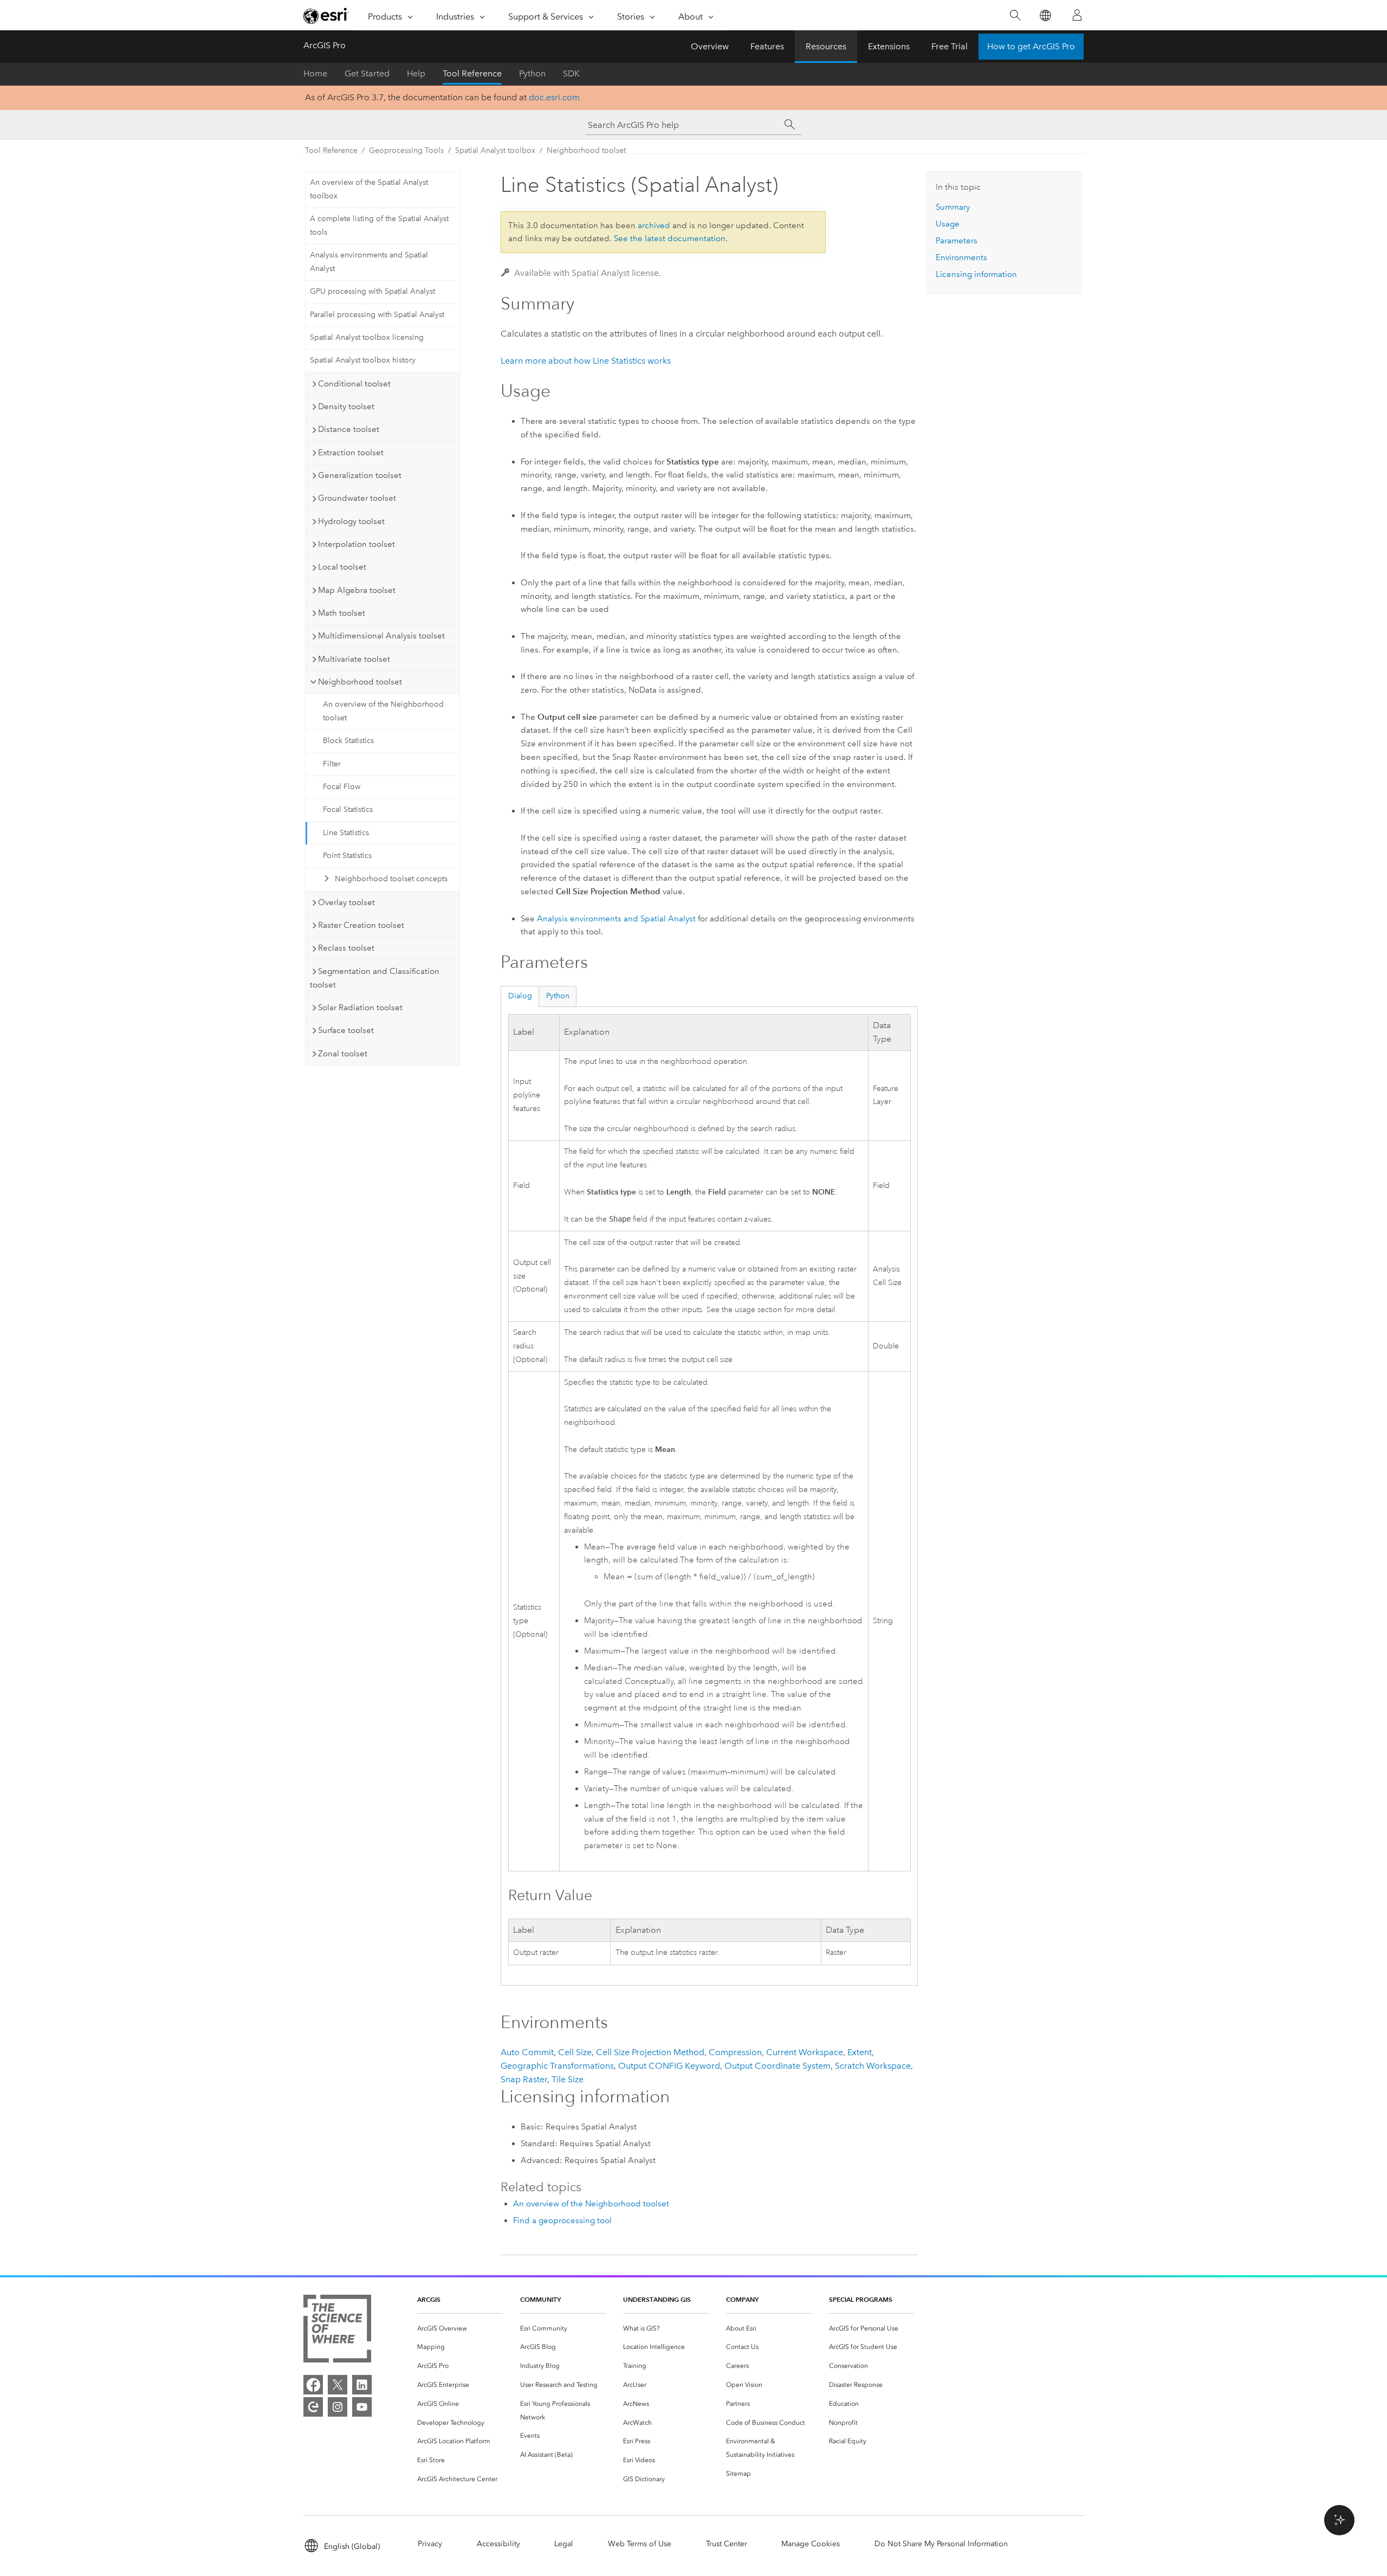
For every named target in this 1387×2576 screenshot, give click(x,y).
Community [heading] (540, 2299)
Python (532, 73)
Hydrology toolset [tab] (351, 521)
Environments (961, 257)
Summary (953, 207)
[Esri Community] (313, 2407)
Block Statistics (348, 741)
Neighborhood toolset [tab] (360, 682)
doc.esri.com (554, 97)
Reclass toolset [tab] (346, 948)
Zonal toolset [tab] (343, 1054)
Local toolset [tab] (342, 567)
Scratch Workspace (873, 2066)
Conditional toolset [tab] (354, 384)
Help (416, 73)
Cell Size (575, 2052)
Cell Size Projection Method (650, 2052)
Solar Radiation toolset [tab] (360, 1008)
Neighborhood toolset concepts (391, 879)
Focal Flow (342, 787)
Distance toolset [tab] (349, 429)
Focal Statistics (348, 809)
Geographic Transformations (557, 2066)
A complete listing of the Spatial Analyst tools (379, 225)
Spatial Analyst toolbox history (363, 360)
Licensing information (976, 274)
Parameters (957, 241)
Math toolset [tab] (342, 613)
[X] (338, 2385)
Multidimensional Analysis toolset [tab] (381, 636)
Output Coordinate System (777, 2066)
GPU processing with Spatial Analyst (372, 291)
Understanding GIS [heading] (657, 2299)
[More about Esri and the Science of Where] (337, 2331)
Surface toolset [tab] (346, 1030)
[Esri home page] (326, 16)
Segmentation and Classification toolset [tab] (375, 978)
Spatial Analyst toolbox (495, 150)
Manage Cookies (811, 2544)
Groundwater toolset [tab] (357, 498)
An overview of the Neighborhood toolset (383, 711)
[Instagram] (338, 2407)
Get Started (367, 73)
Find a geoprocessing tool (562, 2220)
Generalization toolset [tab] (360, 475)
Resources (826, 46)
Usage (948, 224)
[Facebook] (313, 2385)
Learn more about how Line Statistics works (586, 361)
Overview (710, 46)
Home (315, 73)
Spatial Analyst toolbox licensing (367, 337)
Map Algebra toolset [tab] (357, 590)
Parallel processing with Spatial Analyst (377, 315)
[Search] (1015, 15)
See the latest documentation (670, 238)
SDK (571, 73)
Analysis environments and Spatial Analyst (369, 262)
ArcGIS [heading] (429, 2299)
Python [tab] (558, 996)
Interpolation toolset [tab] (357, 544)
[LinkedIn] (362, 2385)
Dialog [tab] (520, 996)
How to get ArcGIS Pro (1031, 46)
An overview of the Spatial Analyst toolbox (369, 189)
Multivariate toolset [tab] (354, 659)
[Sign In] (1077, 15)
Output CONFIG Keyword (669, 2066)
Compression (735, 2052)
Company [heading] (742, 2299)
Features (767, 46)
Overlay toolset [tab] (346, 902)
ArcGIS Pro (325, 45)
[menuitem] (460, 2329)
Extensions (889, 46)
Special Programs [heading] (861, 2299)
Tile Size (568, 2079)
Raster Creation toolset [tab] (361, 925)
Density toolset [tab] (346, 406)
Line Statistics (346, 833)
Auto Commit (527, 2052)
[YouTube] (362, 2407)
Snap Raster (524, 2079)
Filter (332, 764)
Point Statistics (347, 856)
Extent (860, 2052)
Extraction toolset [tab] (351, 453)
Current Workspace (805, 2052)
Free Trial (949, 46)
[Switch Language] (1045, 15)
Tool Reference (472, 73)
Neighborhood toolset (586, 150)
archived (654, 225)
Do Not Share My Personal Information (941, 2544)
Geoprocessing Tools (406, 150)
